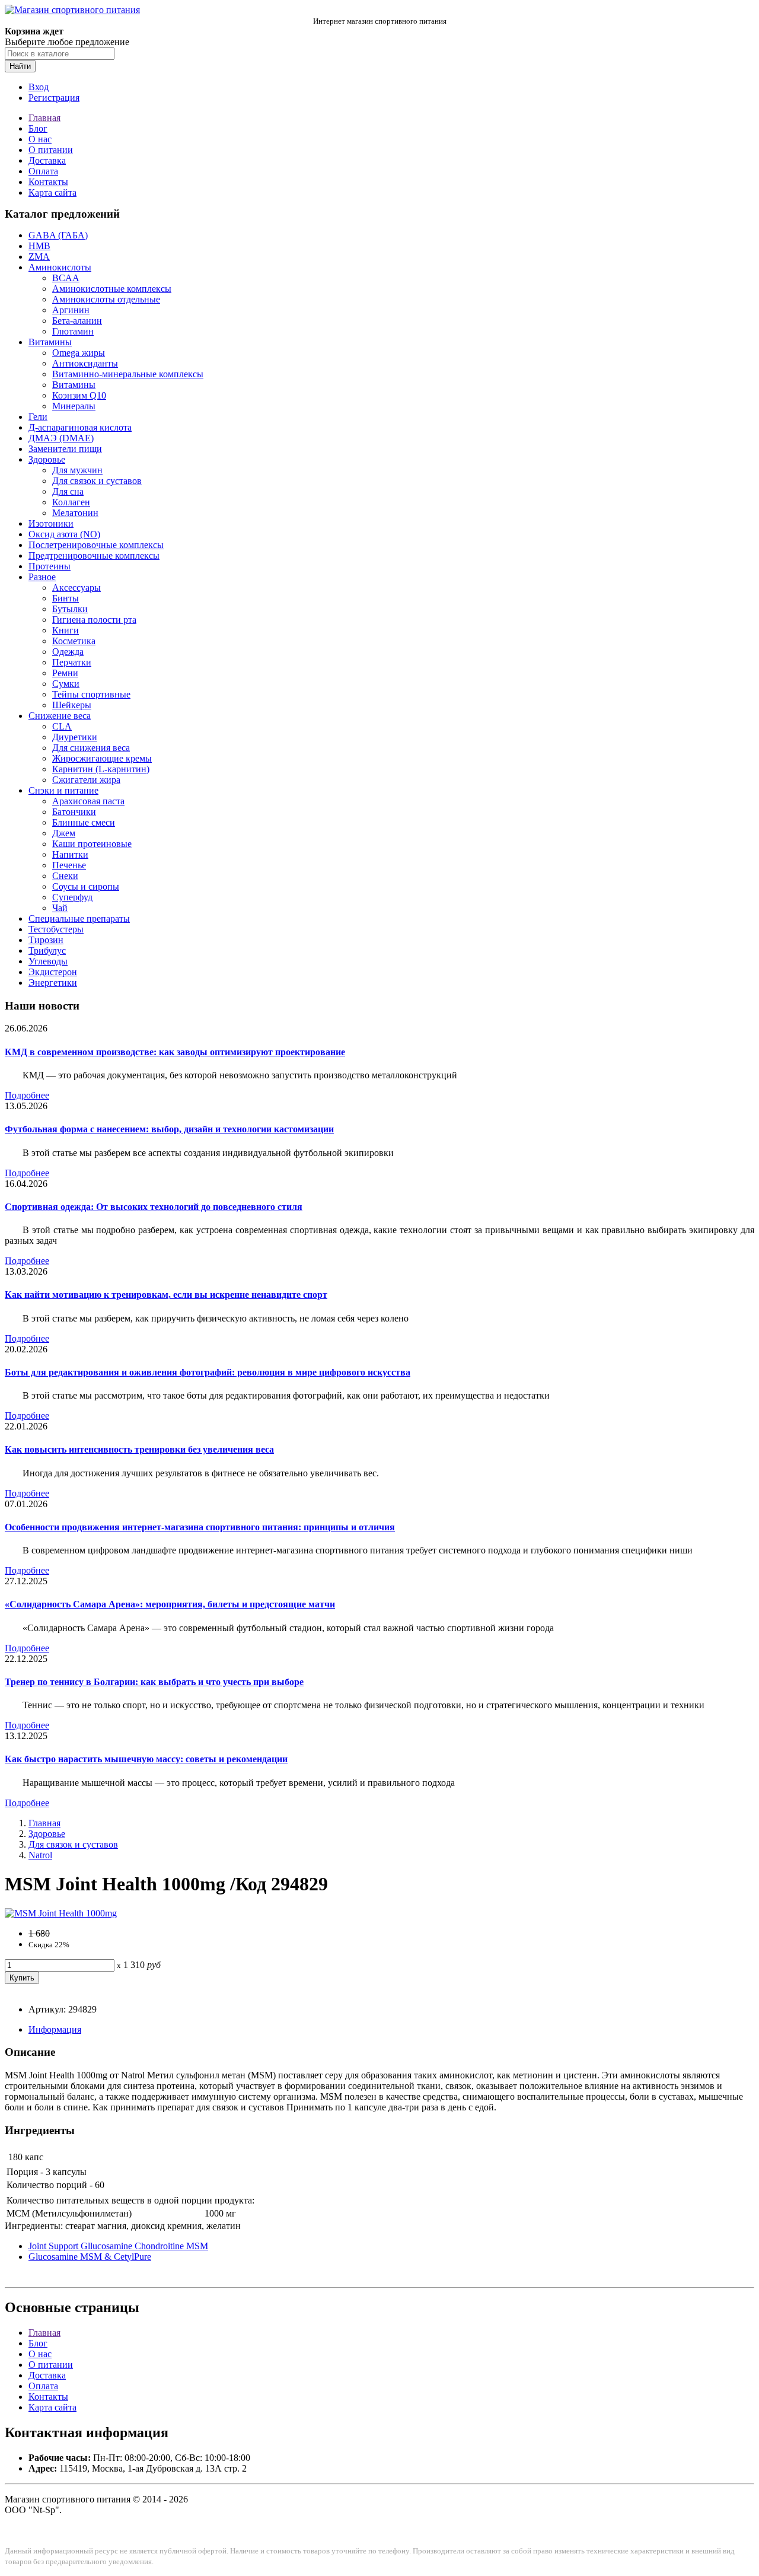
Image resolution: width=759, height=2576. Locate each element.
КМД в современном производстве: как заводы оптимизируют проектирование (175, 1052)
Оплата (43, 171)
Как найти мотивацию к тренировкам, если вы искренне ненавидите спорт (166, 1295)
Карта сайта (52, 192)
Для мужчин (77, 470)
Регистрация (54, 98)
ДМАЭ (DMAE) (61, 438)
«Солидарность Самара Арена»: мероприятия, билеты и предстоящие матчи (170, 1604)
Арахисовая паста (88, 801)
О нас (40, 139)
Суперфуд (72, 897)
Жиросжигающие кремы (102, 758)
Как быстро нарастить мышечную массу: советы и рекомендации (146, 1759)
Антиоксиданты (85, 363)
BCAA (66, 278)
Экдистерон (53, 972)
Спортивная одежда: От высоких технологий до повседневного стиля (154, 1207)
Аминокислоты (60, 267)
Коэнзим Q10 (79, 395)
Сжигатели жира (86, 780)
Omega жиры (79, 353)
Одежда (68, 652)
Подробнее (27, 1095)
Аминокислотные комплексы (112, 289)
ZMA (39, 257)
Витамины (50, 342)
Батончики (74, 812)
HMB (39, 246)
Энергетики (53, 983)
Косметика (74, 641)
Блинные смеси (84, 822)
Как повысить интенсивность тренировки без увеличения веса (139, 1449)
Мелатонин (75, 513)
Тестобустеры (56, 929)
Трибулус (47, 951)
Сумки (66, 684)
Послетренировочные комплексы (96, 545)
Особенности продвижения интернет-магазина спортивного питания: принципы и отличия (200, 1527)
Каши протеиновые (92, 844)
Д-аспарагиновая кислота (80, 427)
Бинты (66, 598)
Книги (66, 630)
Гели (38, 417)
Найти (20, 66)
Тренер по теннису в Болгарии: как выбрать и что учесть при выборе (154, 1682)
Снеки (65, 876)
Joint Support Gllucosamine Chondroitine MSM (118, 2246)
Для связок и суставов (97, 481)
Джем (64, 833)
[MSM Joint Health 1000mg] (61, 1913)
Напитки (70, 854)
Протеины (50, 566)
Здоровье (47, 459)
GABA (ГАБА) (58, 235)
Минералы (74, 406)
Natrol (40, 1855)
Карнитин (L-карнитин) (101, 769)
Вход (39, 87)
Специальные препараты (79, 918)
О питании (51, 150)
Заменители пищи (65, 449)
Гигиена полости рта (94, 620)
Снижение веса (60, 716)
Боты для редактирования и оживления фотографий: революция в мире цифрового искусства (208, 1372)
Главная (44, 118)
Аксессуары (76, 588)
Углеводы (48, 961)
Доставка (47, 160)
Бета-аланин (77, 321)
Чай (60, 908)
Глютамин (73, 331)
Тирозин (46, 940)
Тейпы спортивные (91, 694)
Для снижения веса (91, 748)
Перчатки (72, 662)
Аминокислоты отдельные (106, 299)
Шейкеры (72, 705)
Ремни (65, 673)
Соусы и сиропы (86, 886)
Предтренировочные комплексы (94, 555)
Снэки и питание (63, 790)
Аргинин (71, 310)
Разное (42, 577)
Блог (38, 128)
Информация (55, 2029)
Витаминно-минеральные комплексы (128, 374)
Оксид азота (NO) (64, 534)
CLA (62, 726)
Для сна (68, 491)
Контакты (48, 182)
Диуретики (75, 737)
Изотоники (51, 523)
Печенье (69, 865)
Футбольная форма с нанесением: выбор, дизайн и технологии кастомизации (169, 1129)
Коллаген (71, 502)
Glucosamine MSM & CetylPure (90, 2257)
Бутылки (70, 609)
